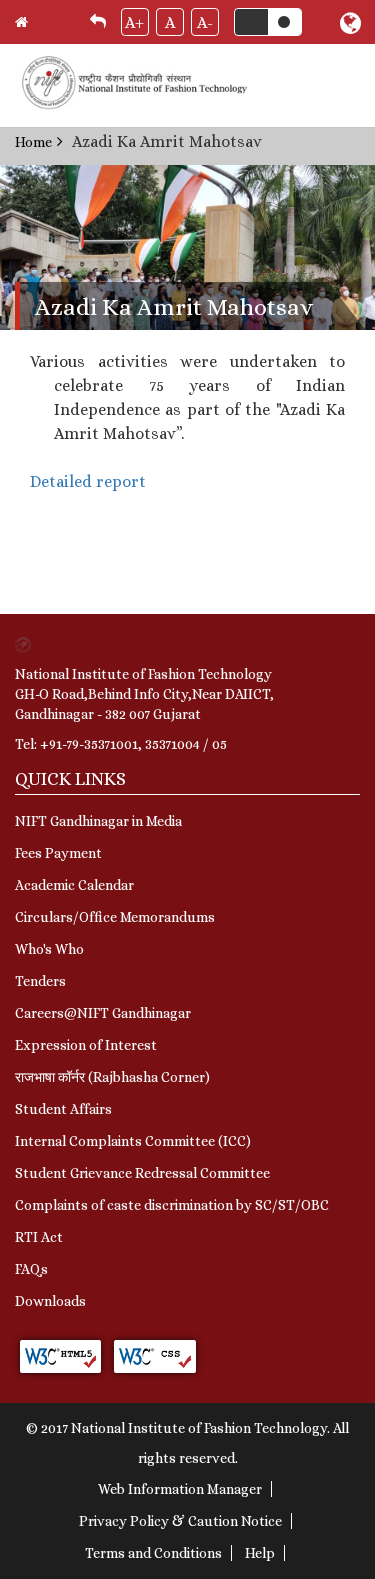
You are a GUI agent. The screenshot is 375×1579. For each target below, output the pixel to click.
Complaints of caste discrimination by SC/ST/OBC (172, 1205)
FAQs (31, 1269)
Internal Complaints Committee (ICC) (133, 1141)
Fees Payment (58, 853)
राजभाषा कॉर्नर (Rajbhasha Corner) (112, 1077)
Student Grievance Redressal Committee (142, 1173)
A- (205, 22)
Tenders (40, 981)
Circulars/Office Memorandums (115, 917)
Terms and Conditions (153, 1553)
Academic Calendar (74, 885)
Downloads (50, 1301)
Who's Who (49, 949)
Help (260, 1553)
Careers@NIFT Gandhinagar (103, 1013)
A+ (134, 22)
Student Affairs (63, 1109)
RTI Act (39, 1237)
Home (33, 142)
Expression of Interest (86, 1045)
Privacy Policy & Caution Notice (180, 1521)
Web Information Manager (180, 1489)
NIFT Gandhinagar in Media (98, 821)
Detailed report (88, 481)
